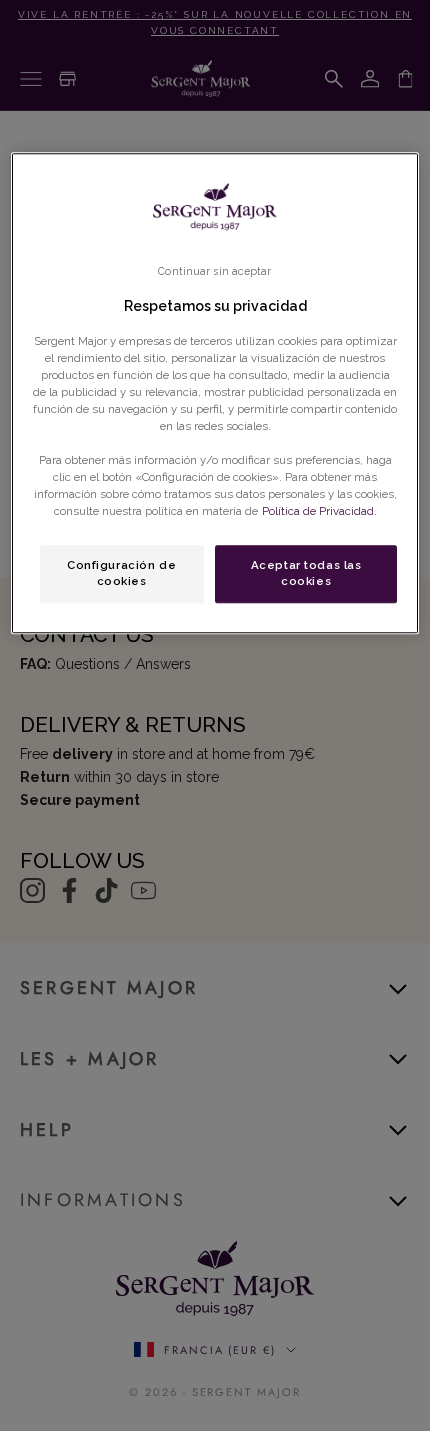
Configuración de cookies (121, 573)
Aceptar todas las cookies (306, 573)
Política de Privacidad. (319, 511)
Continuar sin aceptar (214, 271)
